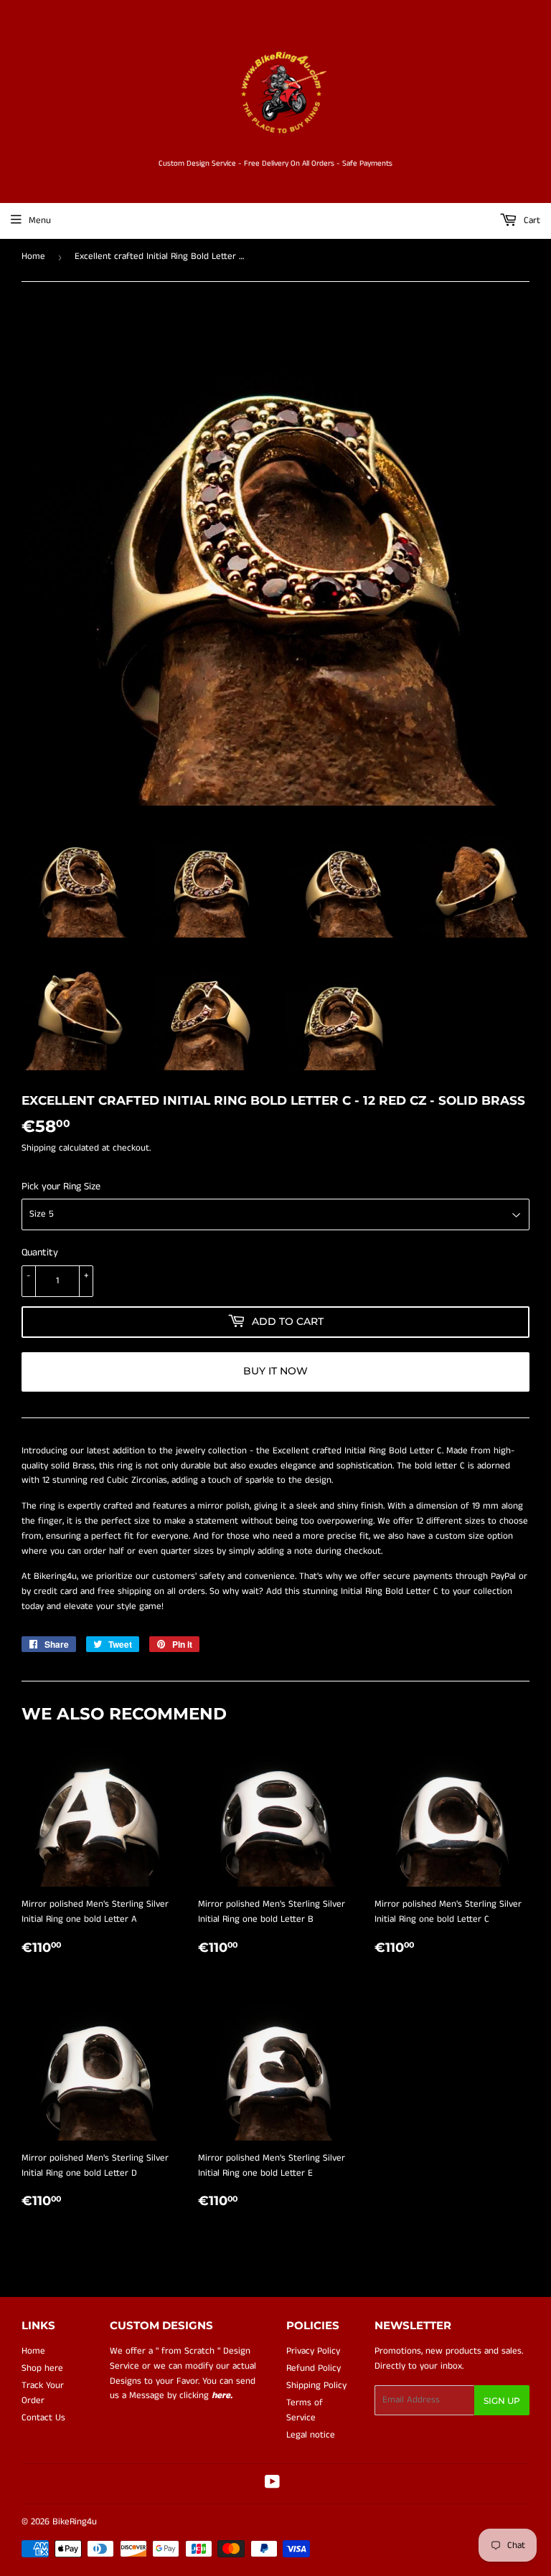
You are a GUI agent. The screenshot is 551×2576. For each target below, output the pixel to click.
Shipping (39, 1148)
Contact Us (43, 2418)
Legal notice (311, 2435)
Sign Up (502, 2401)
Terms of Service (305, 2410)
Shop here (42, 2368)
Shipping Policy (316, 2386)
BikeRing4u (75, 2522)
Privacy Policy (313, 2351)
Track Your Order (43, 2393)
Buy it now (275, 1371)
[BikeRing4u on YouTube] (272, 2485)
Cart (531, 221)
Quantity (40, 1252)
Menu (40, 221)
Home (33, 256)
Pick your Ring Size (61, 1186)
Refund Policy (314, 2368)
